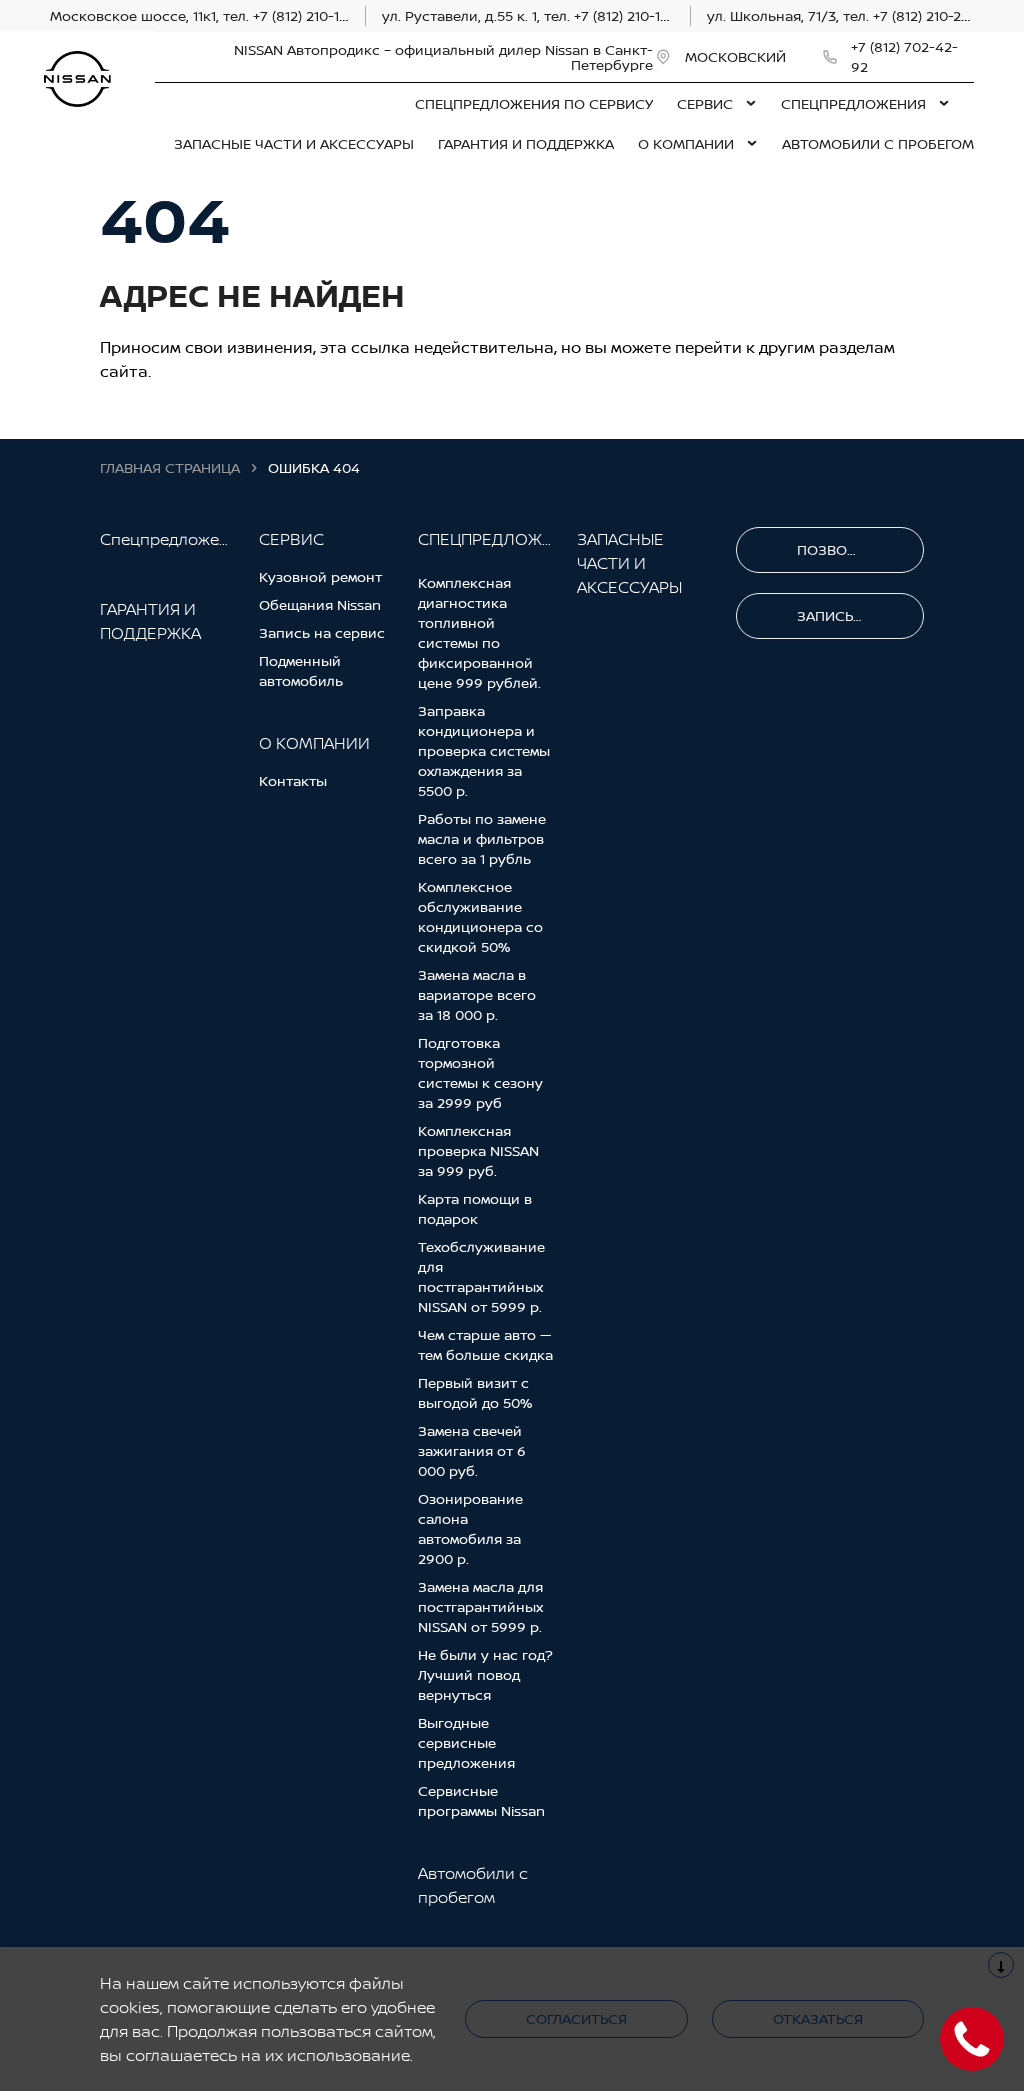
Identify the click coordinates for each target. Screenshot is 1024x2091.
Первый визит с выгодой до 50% (475, 1392)
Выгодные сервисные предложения (466, 1742)
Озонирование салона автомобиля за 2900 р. (470, 1528)
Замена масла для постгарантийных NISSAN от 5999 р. (480, 1606)
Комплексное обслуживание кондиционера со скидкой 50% (480, 916)
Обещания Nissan (320, 604)
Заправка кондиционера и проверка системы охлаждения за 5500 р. (484, 750)
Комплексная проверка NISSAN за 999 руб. (478, 1150)
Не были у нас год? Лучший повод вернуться (485, 1674)
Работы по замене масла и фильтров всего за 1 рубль (482, 838)
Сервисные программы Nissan (481, 1800)
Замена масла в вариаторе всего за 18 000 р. (477, 994)
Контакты (293, 780)
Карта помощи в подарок (475, 1208)
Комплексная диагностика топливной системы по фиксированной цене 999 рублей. (479, 632)
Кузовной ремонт (320, 576)
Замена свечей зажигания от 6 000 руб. (472, 1450)
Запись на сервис (322, 632)
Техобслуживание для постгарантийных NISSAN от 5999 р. (481, 1276)
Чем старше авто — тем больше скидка (485, 1344)
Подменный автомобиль (301, 670)
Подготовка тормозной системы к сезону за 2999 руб (480, 1072)
